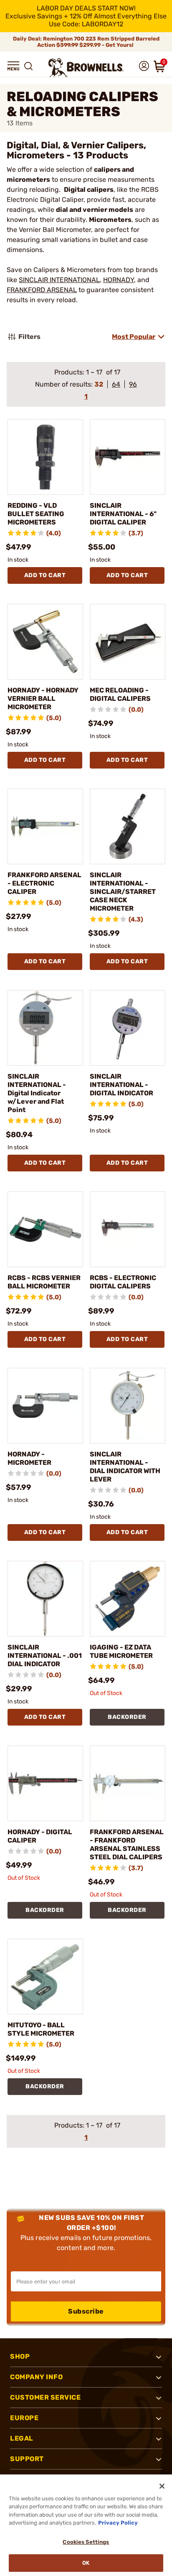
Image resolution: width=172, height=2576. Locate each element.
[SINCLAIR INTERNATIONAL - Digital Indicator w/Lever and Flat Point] (45, 1028)
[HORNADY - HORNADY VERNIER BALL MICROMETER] (45, 642)
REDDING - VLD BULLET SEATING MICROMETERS (36, 514)
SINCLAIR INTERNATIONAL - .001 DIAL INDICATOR (45, 1656)
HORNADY (119, 280)
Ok (86, 2563)
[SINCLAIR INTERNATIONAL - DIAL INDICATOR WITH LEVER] (128, 1406)
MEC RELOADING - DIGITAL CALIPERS (120, 694)
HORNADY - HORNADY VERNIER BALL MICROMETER (43, 699)
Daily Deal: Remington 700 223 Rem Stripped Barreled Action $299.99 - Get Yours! (86, 42)
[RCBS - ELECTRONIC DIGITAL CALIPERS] (128, 1229)
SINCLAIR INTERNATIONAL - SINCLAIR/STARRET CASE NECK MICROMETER (123, 892)
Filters (29, 337)
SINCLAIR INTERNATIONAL (59, 280)
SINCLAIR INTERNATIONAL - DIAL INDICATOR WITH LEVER (125, 1467)
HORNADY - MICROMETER (29, 1458)
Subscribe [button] (86, 2311)
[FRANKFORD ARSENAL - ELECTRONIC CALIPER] (45, 826)
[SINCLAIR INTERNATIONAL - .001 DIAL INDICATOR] (45, 1599)
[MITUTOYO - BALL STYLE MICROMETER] (45, 1977)
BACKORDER (127, 1717)
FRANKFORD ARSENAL (42, 290)
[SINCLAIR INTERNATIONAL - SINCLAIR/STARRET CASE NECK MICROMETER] (128, 826)
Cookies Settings (86, 2542)
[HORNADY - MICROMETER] (45, 1406)
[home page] (86, 67)
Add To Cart (45, 575)
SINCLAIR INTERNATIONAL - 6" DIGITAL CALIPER (123, 514)
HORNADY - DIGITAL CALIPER (40, 1836)
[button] (13, 66)
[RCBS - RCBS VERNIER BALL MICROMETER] (45, 1229)
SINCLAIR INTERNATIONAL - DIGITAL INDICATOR (121, 1085)
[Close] (162, 2486)
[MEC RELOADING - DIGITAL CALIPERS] (128, 642)
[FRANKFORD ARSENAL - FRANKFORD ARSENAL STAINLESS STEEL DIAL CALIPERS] (128, 1783)
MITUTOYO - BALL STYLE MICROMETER (41, 2029)
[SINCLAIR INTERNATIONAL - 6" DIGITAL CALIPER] (128, 457)
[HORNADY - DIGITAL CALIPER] (45, 1783)
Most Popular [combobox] (134, 337)
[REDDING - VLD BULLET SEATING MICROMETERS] (45, 457)
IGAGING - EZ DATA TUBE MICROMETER (121, 1651)
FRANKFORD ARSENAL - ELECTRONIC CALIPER (44, 883)
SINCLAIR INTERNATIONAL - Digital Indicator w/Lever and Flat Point (37, 1093)
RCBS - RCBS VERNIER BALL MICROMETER (44, 1282)
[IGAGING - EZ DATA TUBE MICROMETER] (128, 1599)
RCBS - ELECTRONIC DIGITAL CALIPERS (123, 1282)
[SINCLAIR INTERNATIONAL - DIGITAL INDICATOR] (128, 1028)
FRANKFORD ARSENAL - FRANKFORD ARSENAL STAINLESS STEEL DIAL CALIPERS (127, 1844)
